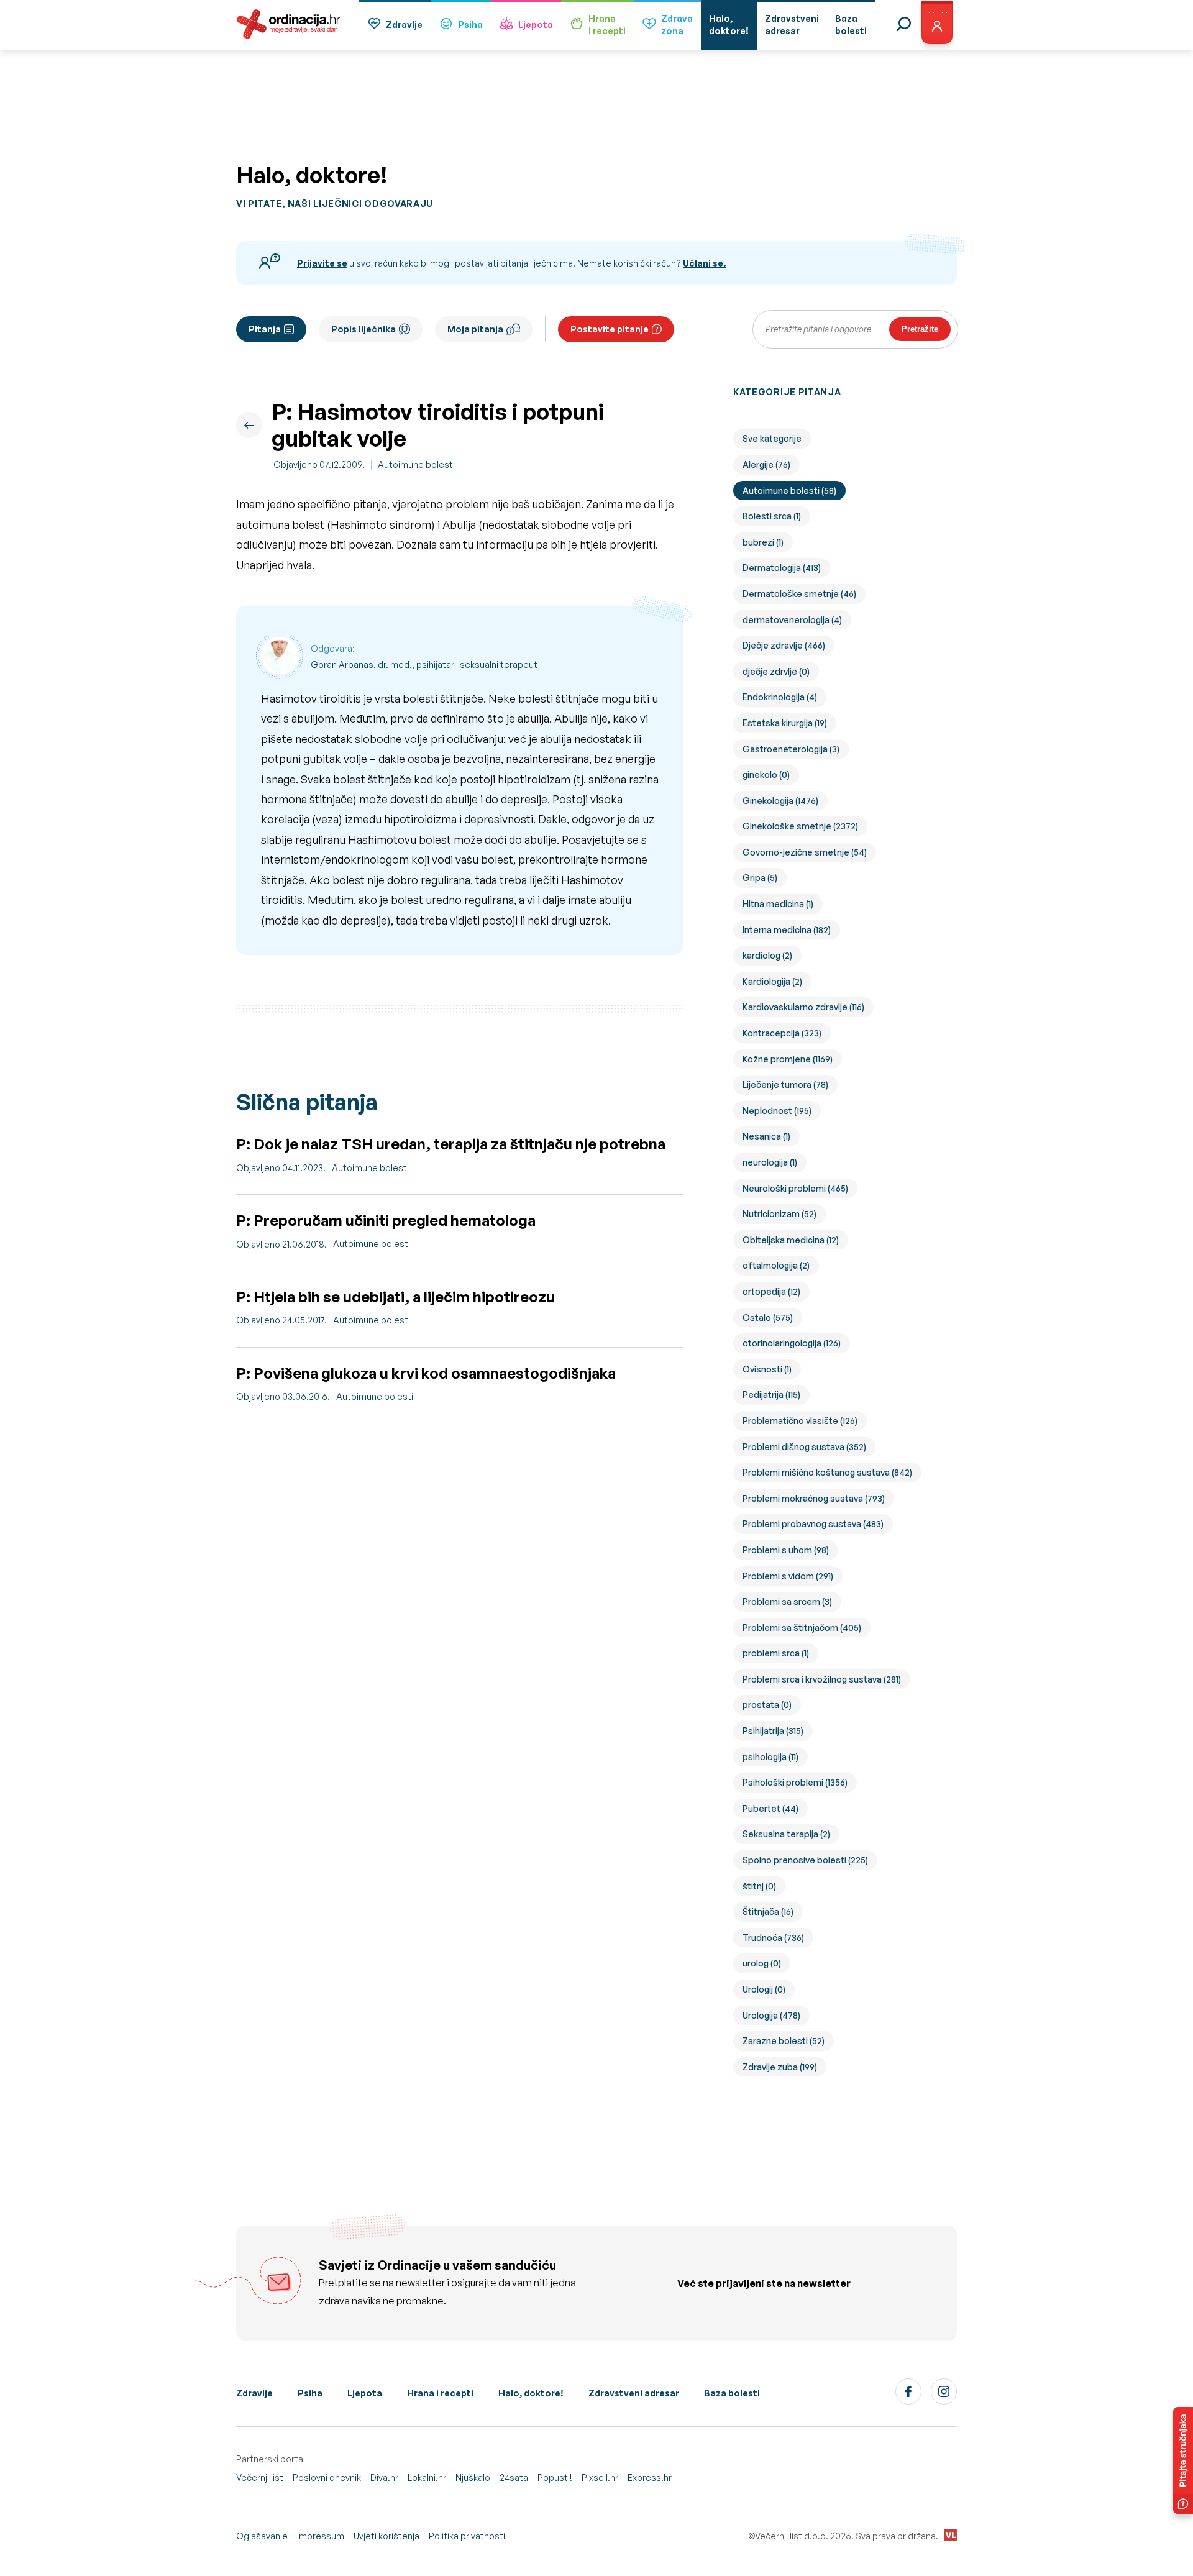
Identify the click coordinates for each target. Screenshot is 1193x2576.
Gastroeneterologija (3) (791, 749)
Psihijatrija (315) (773, 1731)
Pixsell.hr (600, 2478)
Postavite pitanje (610, 329)
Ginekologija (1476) (780, 801)
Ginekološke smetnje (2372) (800, 826)
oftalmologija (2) (776, 1265)
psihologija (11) (770, 1757)
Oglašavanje (262, 2536)
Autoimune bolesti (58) (789, 491)
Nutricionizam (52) (779, 1214)
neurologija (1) (770, 1162)
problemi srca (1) (776, 1653)
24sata (514, 2478)
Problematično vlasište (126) (800, 1421)
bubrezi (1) (763, 542)
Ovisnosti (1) (767, 1369)
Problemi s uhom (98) (786, 1550)
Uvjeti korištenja (386, 2536)
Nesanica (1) (766, 1136)
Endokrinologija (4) (780, 697)
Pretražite (920, 329)
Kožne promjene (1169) (788, 1059)
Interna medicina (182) (787, 930)
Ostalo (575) (768, 1318)
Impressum (321, 2536)
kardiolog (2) (767, 955)
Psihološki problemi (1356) (795, 1782)
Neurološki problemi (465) (795, 1188)
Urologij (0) (764, 1989)
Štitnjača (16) (768, 1911)
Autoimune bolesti (416, 464)
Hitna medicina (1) (778, 904)
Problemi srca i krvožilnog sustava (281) (822, 1679)
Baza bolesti (732, 2393)
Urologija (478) (771, 2015)
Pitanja (265, 329)
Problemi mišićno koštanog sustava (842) (827, 1472)
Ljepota (536, 25)
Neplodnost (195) (777, 1111)
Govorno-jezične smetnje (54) (805, 852)
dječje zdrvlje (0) (776, 671)
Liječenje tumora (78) (785, 1085)
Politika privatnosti (467, 2536)
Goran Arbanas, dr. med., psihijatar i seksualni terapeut (424, 665)
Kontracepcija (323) (782, 1033)
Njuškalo (473, 2478)
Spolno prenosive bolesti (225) (805, 1860)
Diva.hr (384, 2478)
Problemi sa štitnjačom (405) (802, 1628)
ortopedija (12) (771, 1291)
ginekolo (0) (766, 774)
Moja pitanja (475, 329)
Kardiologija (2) (772, 981)
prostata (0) (767, 1705)
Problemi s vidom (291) (788, 1576)
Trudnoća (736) (773, 1938)
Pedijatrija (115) (771, 1395)
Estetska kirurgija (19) (785, 723)
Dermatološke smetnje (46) (799, 594)
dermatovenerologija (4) (792, 620)
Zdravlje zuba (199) (780, 2067)
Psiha (470, 25)
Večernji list (260, 2478)
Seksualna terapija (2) (786, 1834)
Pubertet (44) (770, 1808)
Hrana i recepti (440, 2393)
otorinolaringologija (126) (792, 1343)
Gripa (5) (760, 878)
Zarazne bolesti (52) (784, 2041)
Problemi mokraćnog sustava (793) (814, 1498)
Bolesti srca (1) (772, 516)
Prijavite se (322, 263)
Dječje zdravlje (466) (784, 645)
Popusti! (555, 2478)
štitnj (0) (759, 1886)
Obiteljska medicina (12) (791, 1240)
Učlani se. (704, 263)
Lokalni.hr (427, 2478)
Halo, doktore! (531, 2393)
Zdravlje (404, 25)
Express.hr (650, 2478)
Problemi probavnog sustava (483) (813, 1524)
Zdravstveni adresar (634, 2393)
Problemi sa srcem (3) (787, 1601)
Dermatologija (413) (782, 568)
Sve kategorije (772, 438)
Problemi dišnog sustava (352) (804, 1447)
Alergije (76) (766, 464)
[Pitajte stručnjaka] (1183, 2460)
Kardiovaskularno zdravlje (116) (803, 1007)
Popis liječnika (363, 329)
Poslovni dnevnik (327, 2478)
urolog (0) (762, 1963)
